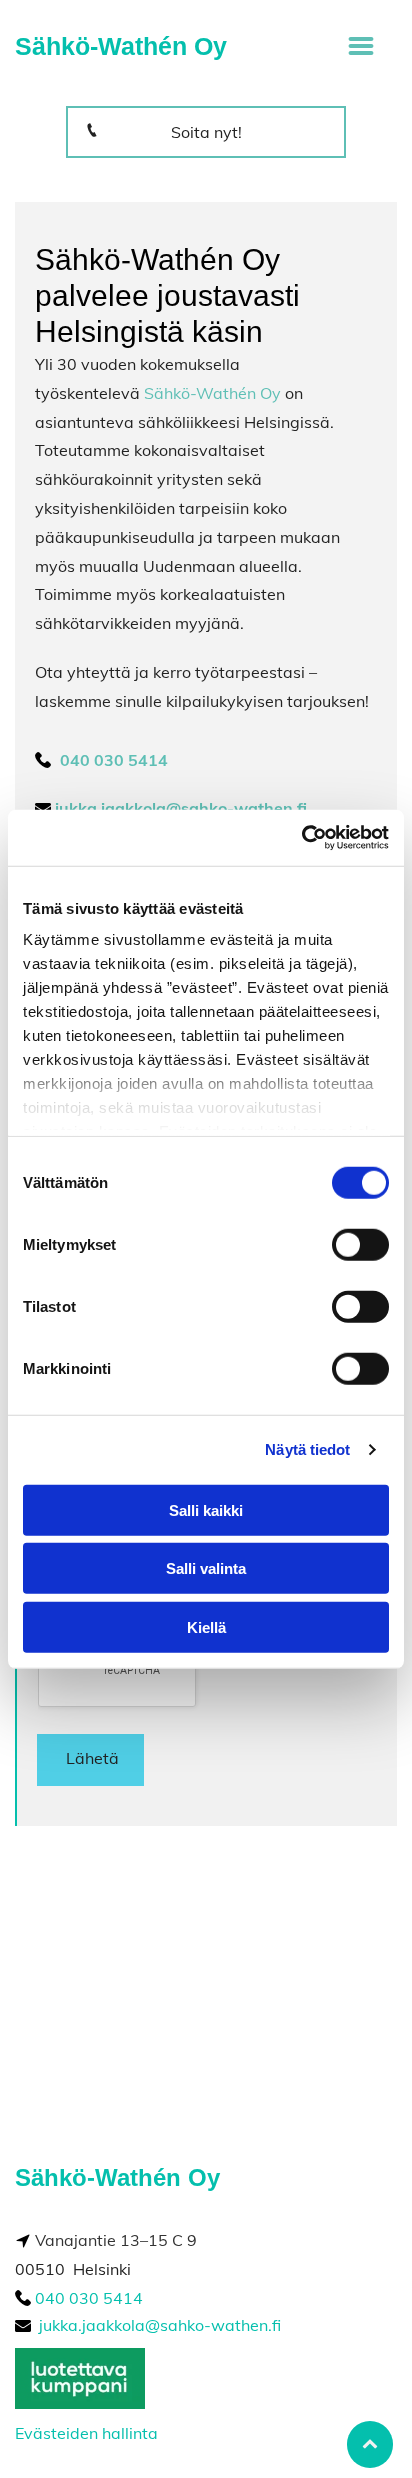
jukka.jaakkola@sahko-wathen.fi (160, 2325)
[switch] (360, 1244)
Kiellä (206, 1626)
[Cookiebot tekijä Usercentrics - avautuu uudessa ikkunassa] (301, 838)
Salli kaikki (206, 1509)
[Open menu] (361, 46)
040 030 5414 (89, 2298)
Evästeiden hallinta (86, 2433)
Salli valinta (206, 1568)
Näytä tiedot (307, 1449)
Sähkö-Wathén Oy (212, 393)
